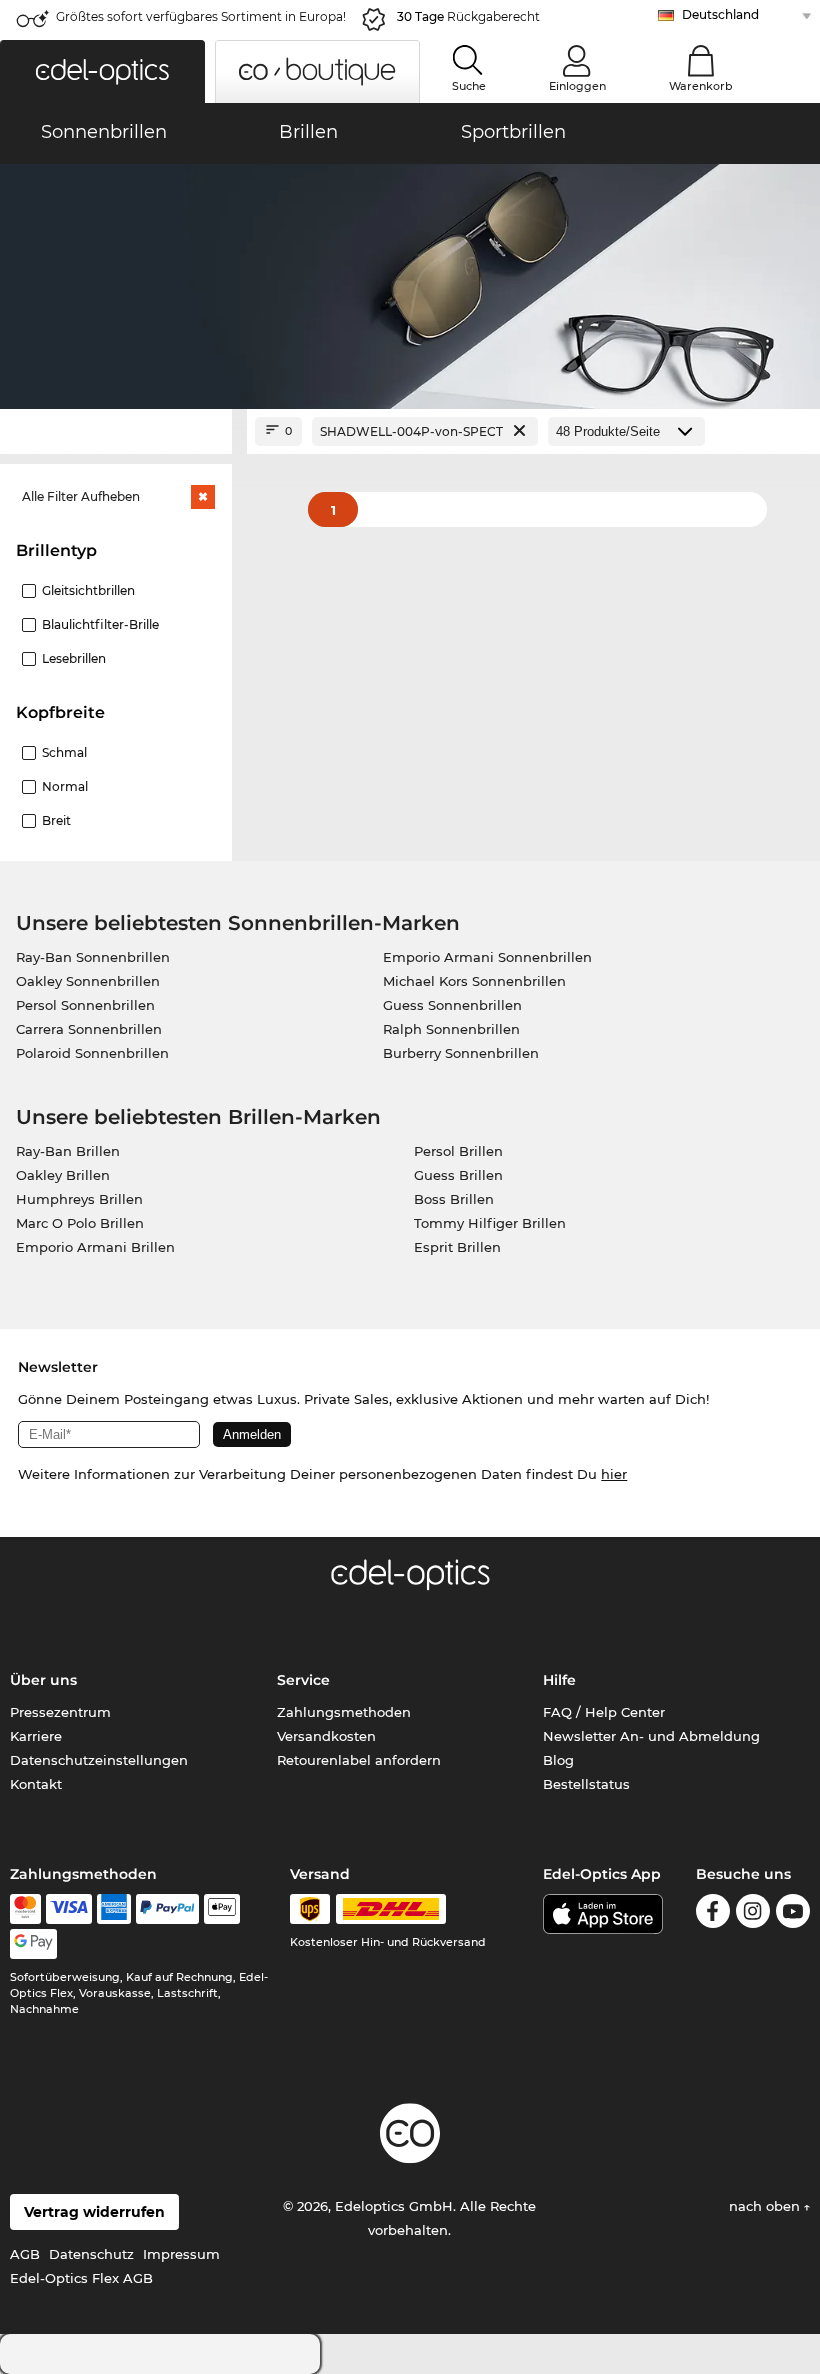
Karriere (36, 1736)
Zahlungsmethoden (344, 1712)
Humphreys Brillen (79, 1199)
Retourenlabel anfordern (359, 1760)
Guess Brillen (458, 1175)
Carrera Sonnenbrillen (89, 1029)
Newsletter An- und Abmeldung (651, 1736)
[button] (102, 71)
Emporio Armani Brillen (95, 1247)
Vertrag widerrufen (94, 2212)
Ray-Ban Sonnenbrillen (93, 957)
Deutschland (720, 14)
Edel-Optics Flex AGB (81, 2278)
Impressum (181, 2254)
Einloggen (577, 86)
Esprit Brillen (457, 1247)
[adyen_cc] (25, 1909)
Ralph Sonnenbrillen (451, 1029)
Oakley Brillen (63, 1175)
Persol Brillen (458, 1151)
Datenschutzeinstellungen (99, 1760)
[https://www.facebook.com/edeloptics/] (713, 1914)
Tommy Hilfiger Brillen (490, 1223)
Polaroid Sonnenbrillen (92, 1053)
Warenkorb (701, 86)
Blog (558, 1760)
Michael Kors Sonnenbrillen (474, 981)
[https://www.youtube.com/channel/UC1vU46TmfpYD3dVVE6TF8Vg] (793, 1914)
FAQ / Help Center (604, 1712)
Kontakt (36, 1784)
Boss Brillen (454, 1199)
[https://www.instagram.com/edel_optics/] (753, 1914)
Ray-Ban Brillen (68, 1151)
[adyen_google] (33, 1944)
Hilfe (559, 1680)
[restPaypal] (167, 1909)
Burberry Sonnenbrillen (461, 1053)
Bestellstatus (586, 1784)
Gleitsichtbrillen (88, 590)
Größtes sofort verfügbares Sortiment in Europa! (201, 16)
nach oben (766, 2206)
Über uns (43, 1680)
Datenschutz (91, 2254)
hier (614, 1474)
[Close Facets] (116, 431)
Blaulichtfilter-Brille (100, 624)
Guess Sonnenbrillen (452, 1005)
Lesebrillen (74, 658)
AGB (25, 2254)
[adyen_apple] (222, 1909)
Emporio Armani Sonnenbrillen (487, 957)
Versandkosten (326, 1736)
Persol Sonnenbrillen (85, 1005)
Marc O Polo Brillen (80, 1223)
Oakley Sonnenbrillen (88, 981)
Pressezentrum (60, 1712)
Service (303, 1680)
